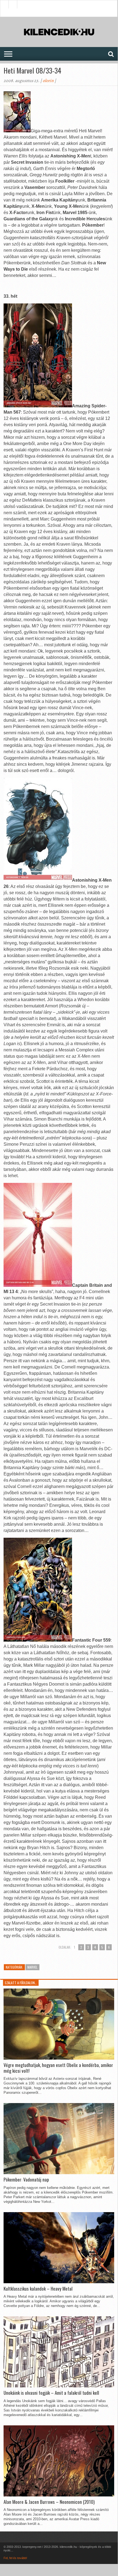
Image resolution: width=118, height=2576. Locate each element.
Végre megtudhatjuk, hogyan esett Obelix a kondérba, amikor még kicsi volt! (58, 2068)
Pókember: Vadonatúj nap (26, 2180)
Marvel (32, 1967)
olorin (48, 81)
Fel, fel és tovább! (15, 2558)
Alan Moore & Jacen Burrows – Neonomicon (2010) (49, 2502)
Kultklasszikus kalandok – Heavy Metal (38, 2289)
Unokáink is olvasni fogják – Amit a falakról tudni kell (51, 2393)
